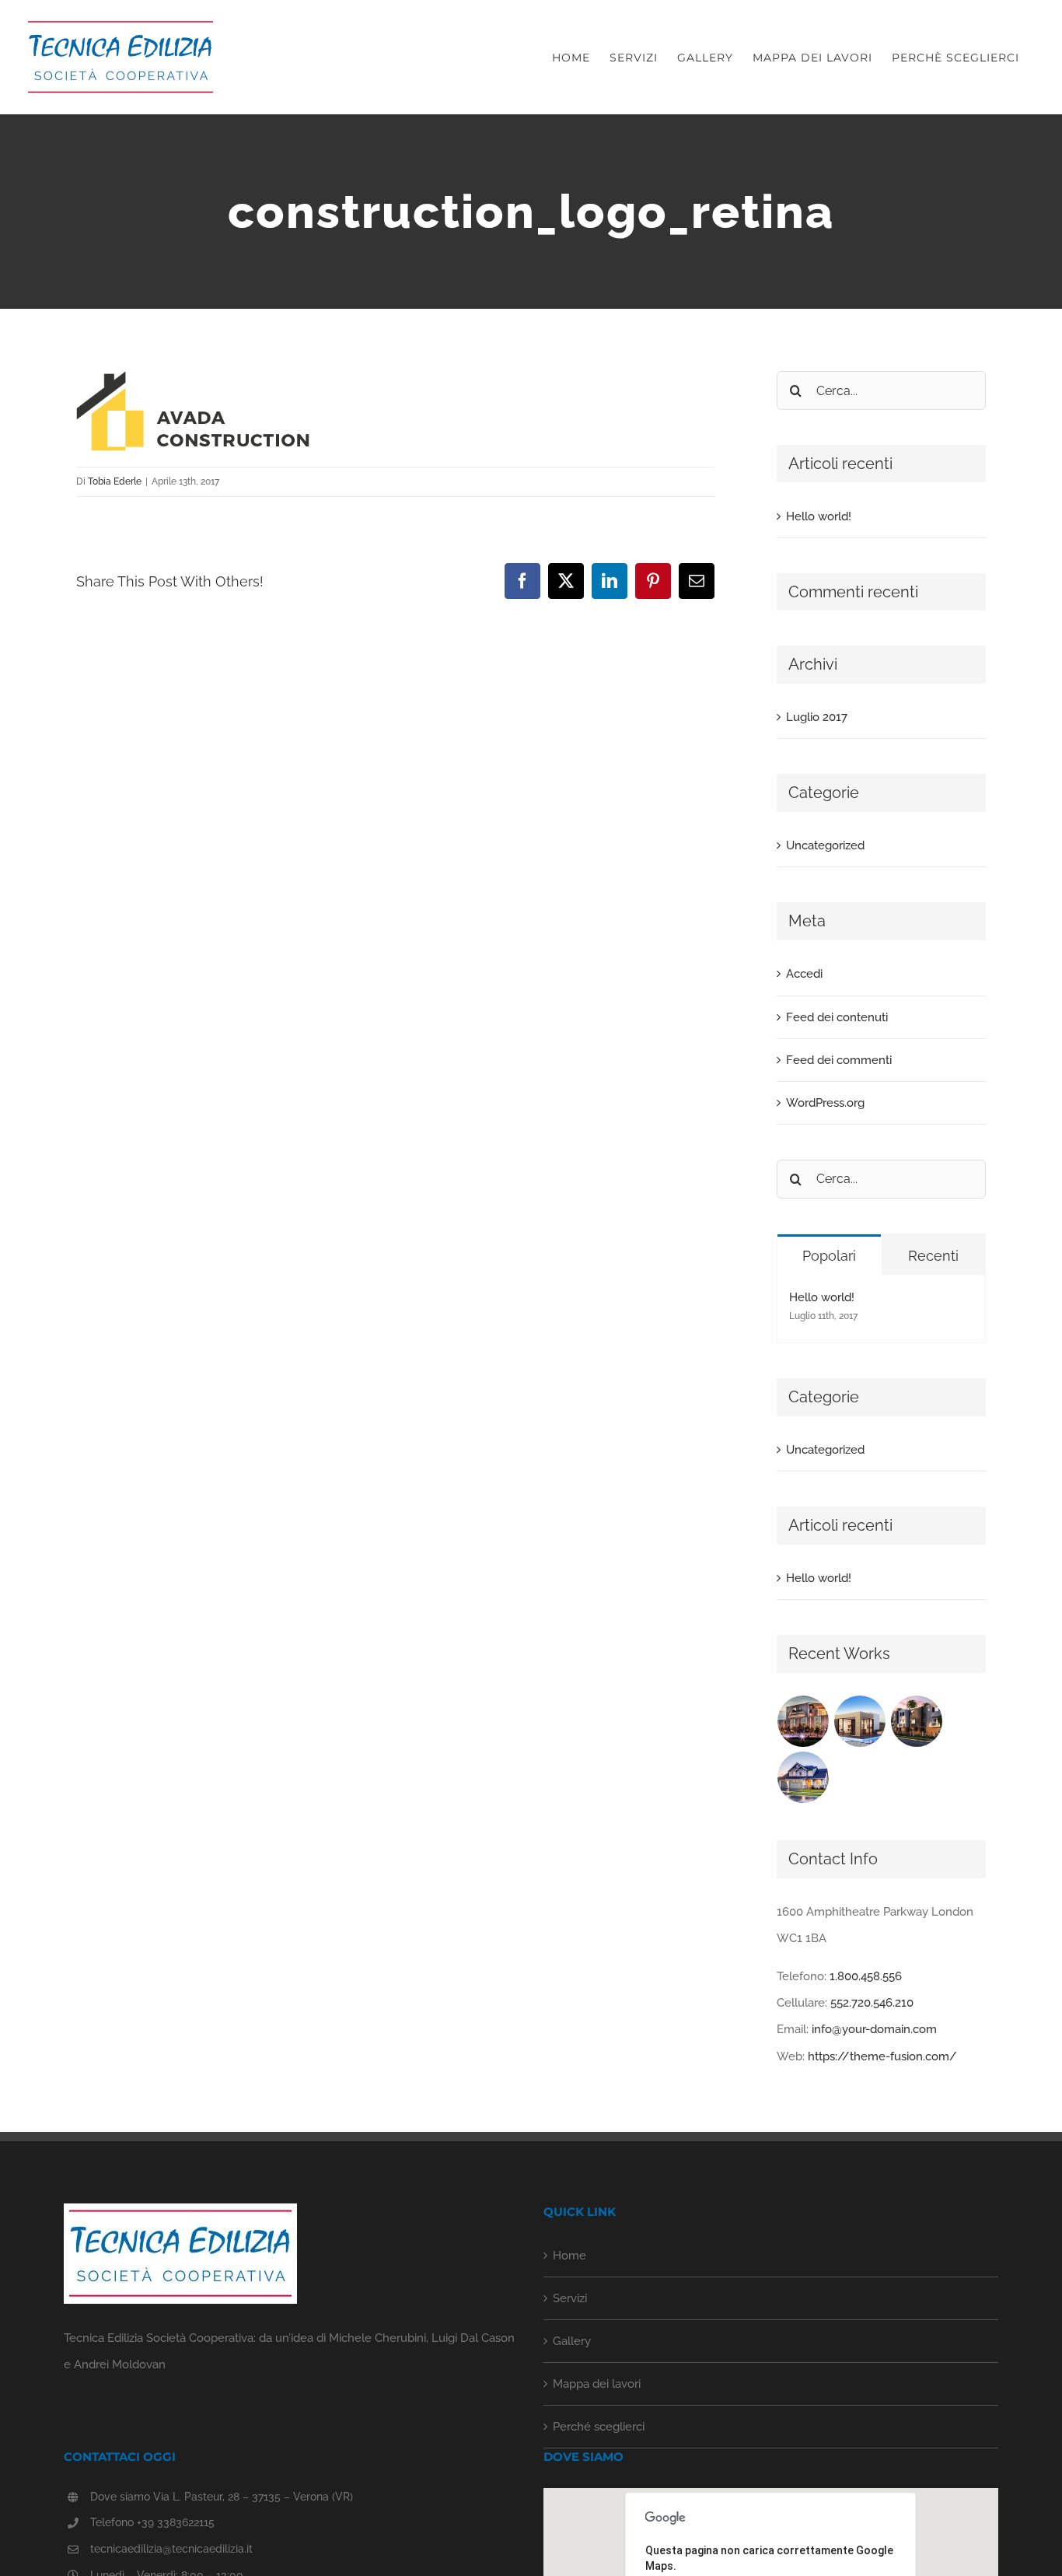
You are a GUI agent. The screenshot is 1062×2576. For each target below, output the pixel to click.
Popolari (829, 1256)
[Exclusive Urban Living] (917, 1721)
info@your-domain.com (874, 2029)
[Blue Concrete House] (803, 1777)
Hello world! (819, 516)
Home (569, 2256)
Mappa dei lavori (597, 2384)
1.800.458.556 (866, 1976)
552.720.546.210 (872, 2003)
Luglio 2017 (817, 717)
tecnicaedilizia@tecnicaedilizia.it (171, 2549)
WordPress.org (825, 1103)
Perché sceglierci (599, 2427)
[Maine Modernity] (860, 1721)
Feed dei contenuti (837, 1017)
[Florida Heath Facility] (803, 1721)
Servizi (570, 2298)
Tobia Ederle (115, 481)
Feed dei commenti (839, 1060)
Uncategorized (825, 845)
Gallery (572, 2341)
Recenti (933, 1256)
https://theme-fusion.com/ (882, 2056)
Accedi (804, 974)
